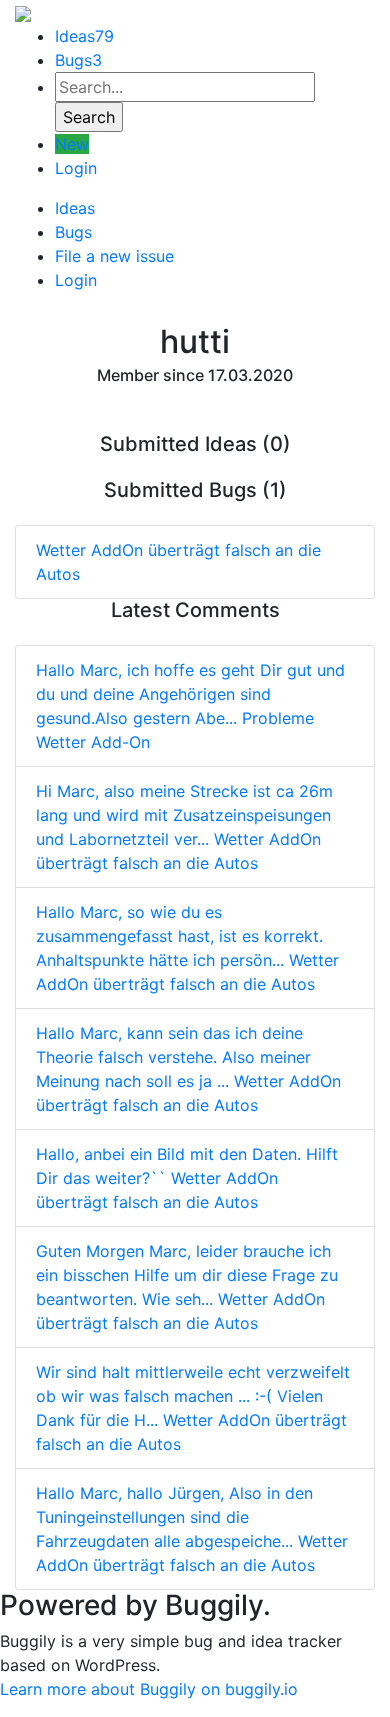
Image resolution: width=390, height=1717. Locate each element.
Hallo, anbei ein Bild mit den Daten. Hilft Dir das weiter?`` (187, 1178)
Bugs (78, 60)
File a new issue (114, 256)
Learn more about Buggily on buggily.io (149, 1689)
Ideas (84, 36)
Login (76, 168)
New (72, 144)
